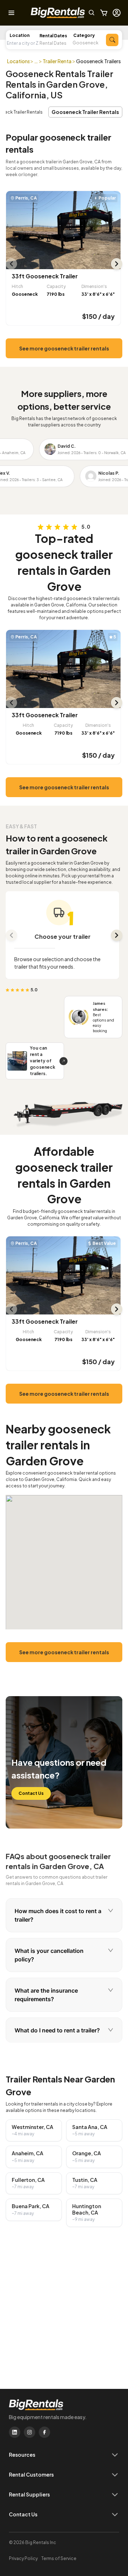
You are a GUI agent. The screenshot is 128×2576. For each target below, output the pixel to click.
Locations (19, 61)
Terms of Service (59, 2558)
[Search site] (92, 13)
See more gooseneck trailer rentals (64, 348)
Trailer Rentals (59, 61)
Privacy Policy (23, 2558)
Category (84, 35)
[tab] (64, 1915)
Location (20, 35)
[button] (56, 43)
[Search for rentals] (112, 40)
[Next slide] (117, 264)
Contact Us (31, 1793)
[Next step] (117, 935)
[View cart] (104, 13)
